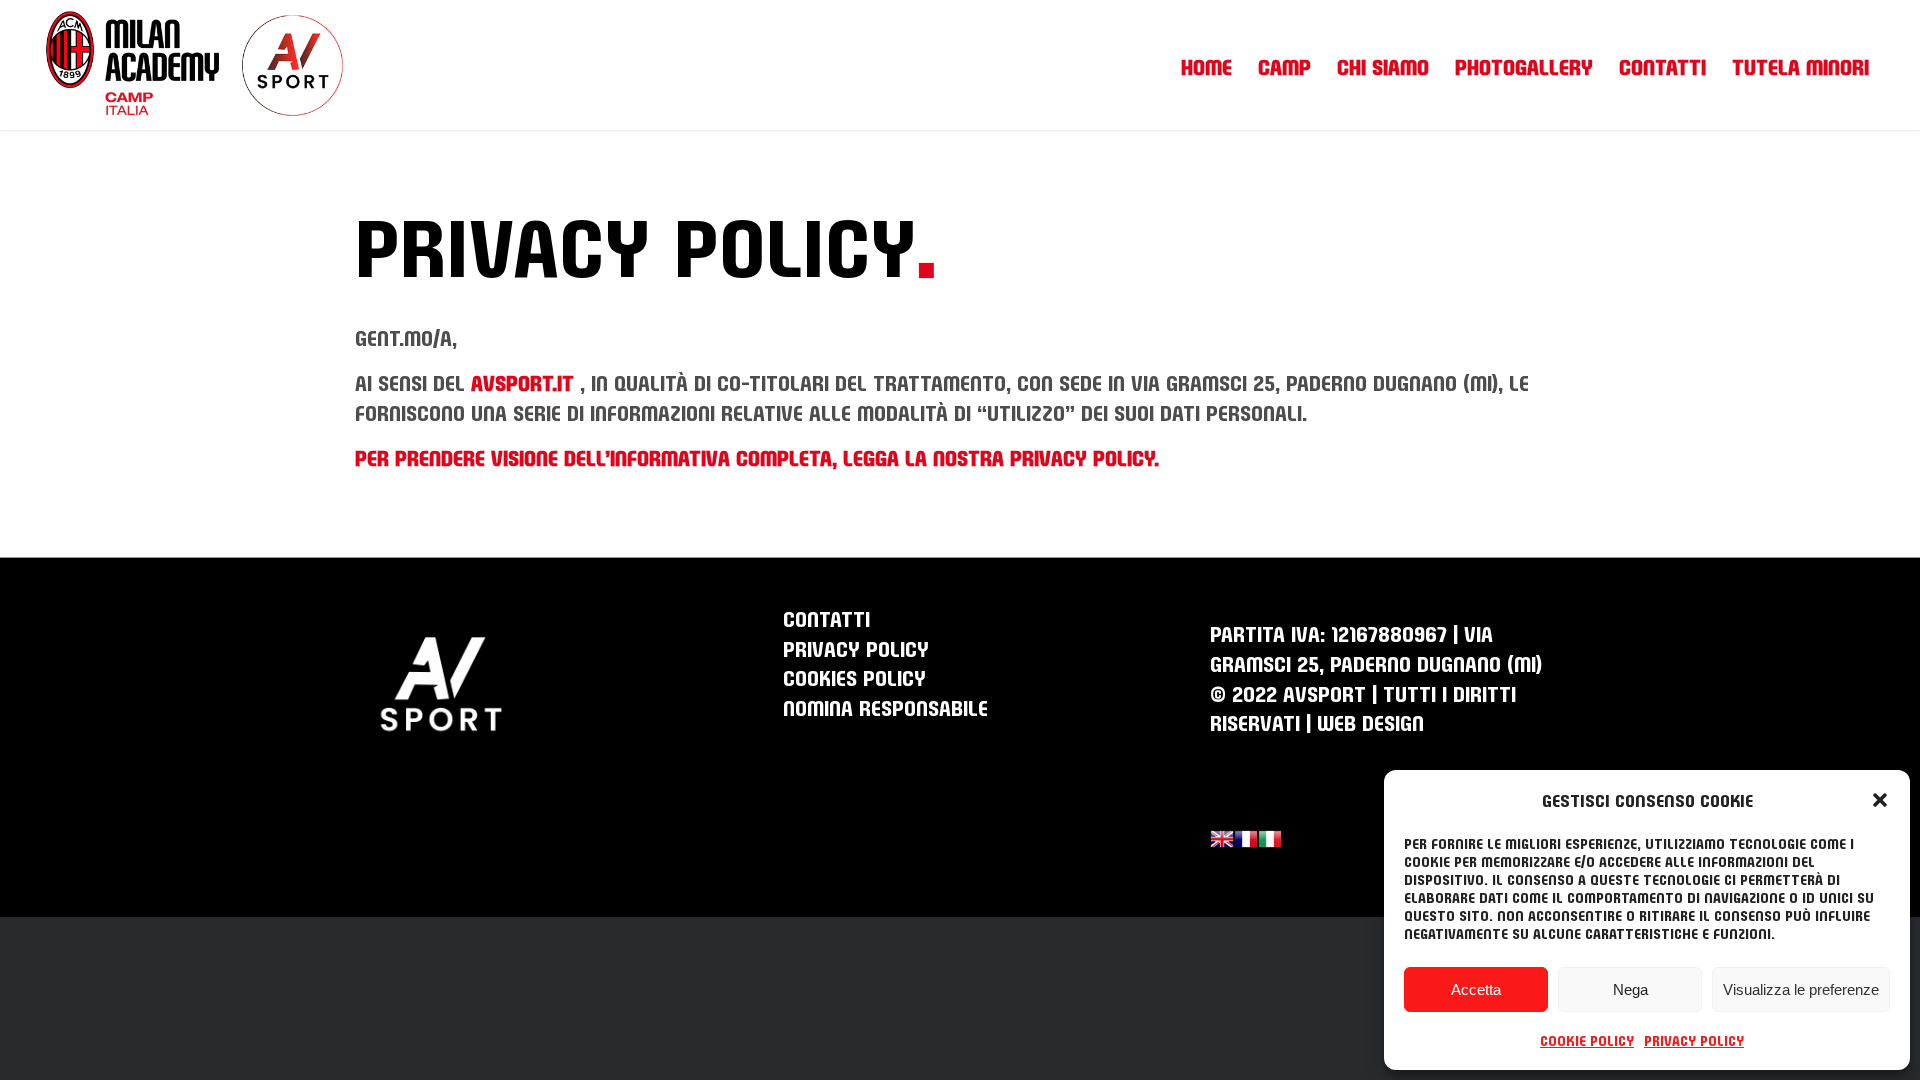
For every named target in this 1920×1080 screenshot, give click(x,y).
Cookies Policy (854, 676)
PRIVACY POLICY (1694, 1039)
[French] (1246, 841)
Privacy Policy (856, 647)
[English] (1222, 841)
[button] (1880, 799)
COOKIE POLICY (1587, 1039)
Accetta (1476, 989)
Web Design (1370, 721)
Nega (1630, 989)
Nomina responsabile (885, 706)
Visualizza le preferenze (1801, 989)
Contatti (826, 617)
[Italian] (1270, 841)
